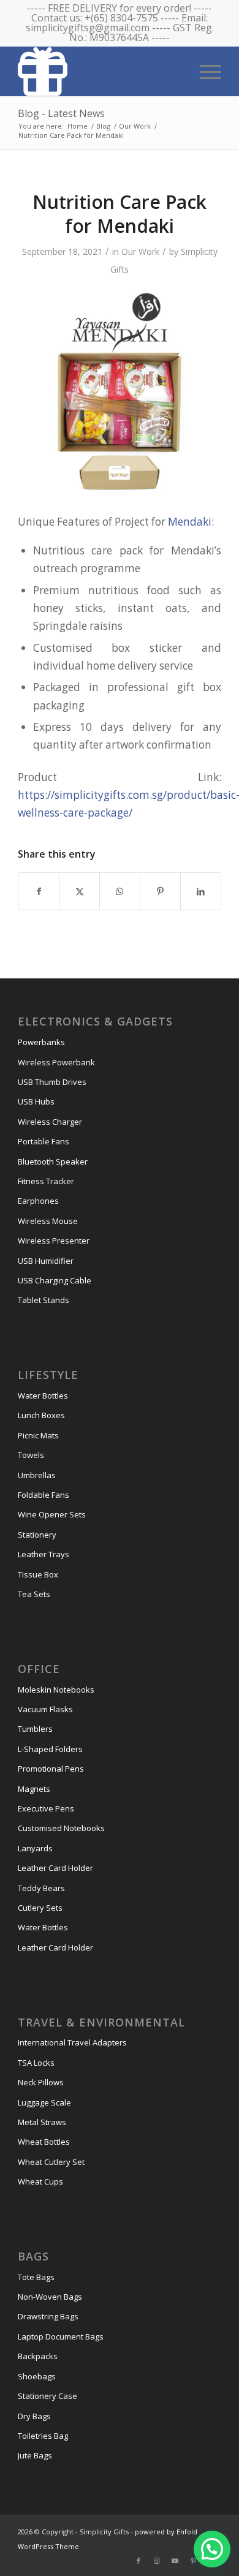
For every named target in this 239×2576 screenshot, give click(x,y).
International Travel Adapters (72, 2042)
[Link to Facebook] (138, 2561)
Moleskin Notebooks (56, 1690)
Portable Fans (44, 1141)
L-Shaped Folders (50, 1749)
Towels (31, 1455)
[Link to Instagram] (157, 2561)
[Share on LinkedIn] (201, 891)
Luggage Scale (44, 2102)
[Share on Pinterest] (160, 891)
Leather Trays (44, 1554)
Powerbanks (41, 1042)
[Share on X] (79, 891)
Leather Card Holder (55, 1868)
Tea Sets (34, 1594)
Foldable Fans (44, 1495)
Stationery (37, 1535)
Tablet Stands (44, 1300)
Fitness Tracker (46, 1181)
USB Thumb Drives (52, 1082)
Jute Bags (35, 2455)
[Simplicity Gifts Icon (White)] (99, 71)
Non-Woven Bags (50, 2297)
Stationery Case (47, 2396)
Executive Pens (46, 1808)
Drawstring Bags (48, 2316)
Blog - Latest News (61, 113)
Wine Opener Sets (52, 1514)
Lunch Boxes (41, 1415)
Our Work (140, 251)
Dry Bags (34, 2416)
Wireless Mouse (48, 1221)
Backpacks (38, 2356)
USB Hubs (36, 1101)
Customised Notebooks (61, 1828)
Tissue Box (38, 1574)
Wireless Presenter (54, 1241)
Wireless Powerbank (56, 1062)
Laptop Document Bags (61, 2336)
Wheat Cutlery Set (51, 2162)
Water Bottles (43, 1396)
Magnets (34, 1789)
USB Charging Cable (55, 1280)
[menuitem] (204, 70)
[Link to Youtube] (175, 2561)
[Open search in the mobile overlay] (166, 70)
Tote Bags (36, 2277)
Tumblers (35, 1729)
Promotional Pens (51, 1769)
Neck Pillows (41, 2082)
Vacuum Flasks (45, 1709)
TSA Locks (36, 2063)
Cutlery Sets (40, 1908)
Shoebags (37, 2376)
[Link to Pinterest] (194, 2561)
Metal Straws (42, 2122)
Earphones (38, 1201)
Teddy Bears (41, 1888)
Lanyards (35, 1848)
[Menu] (204, 70)
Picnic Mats (38, 1435)
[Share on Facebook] (39, 891)
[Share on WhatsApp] (120, 891)
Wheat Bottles (44, 2142)
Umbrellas (37, 1475)
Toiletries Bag (43, 2436)
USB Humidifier (46, 1261)
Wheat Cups (40, 2181)
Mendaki (190, 522)
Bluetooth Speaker (53, 1161)
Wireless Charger (50, 1122)
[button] (212, 2549)
